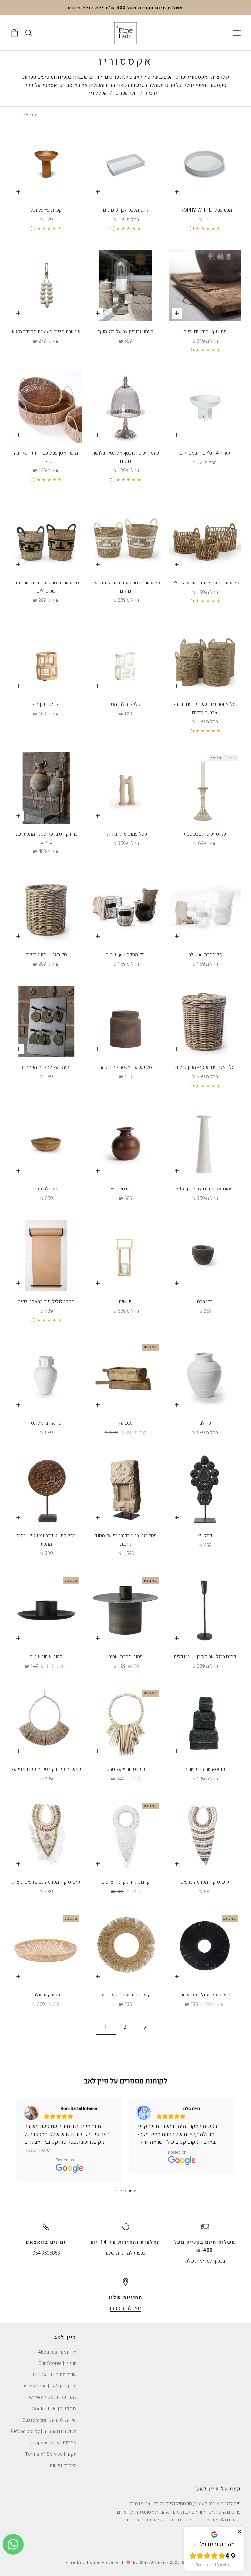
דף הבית (153, 93)
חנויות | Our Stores (57, 2355)
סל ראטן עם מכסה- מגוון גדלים (205, 1067)
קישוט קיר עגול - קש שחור (205, 1995)
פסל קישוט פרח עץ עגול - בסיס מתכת (46, 1540)
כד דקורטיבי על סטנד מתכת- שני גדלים (46, 838)
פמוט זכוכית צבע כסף (205, 834)
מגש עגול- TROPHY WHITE (205, 210)
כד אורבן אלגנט (46, 1423)
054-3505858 (46, 2245)
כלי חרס (205, 1302)
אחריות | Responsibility (53, 2435)
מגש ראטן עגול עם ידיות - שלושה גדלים (46, 457)
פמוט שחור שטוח (46, 1657)
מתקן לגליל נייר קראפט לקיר (46, 1302)
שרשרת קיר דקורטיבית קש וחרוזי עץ (46, 1769)
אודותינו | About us (57, 2344)
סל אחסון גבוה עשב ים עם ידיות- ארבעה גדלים (205, 708)
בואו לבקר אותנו (125, 2301)
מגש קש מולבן (46, 1995)
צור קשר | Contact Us (54, 2401)
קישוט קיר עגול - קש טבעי (125, 1995)
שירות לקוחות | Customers (49, 2412)
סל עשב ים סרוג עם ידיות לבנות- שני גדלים (125, 587)
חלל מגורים (126, 93)
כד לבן (205, 1423)
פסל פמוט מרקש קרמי (125, 834)
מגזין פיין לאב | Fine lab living (48, 2378)
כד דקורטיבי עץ (126, 1189)
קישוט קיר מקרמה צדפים (205, 1882)
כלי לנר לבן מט (126, 704)
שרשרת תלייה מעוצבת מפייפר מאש (46, 332)
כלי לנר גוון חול (46, 704)
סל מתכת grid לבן (205, 955)
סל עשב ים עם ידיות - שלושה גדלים (205, 583)
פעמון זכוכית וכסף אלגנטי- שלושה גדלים (126, 457)
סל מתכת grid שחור (125, 955)
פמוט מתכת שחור (126, 1657)
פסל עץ (205, 1536)
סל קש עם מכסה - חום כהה (126, 1067)
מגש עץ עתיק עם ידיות (205, 332)
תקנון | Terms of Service (51, 2446)
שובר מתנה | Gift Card (55, 2367)
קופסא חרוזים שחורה (205, 1769)
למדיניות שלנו (199, 2253)
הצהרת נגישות (63, 2458)
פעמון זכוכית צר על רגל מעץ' (126, 332)
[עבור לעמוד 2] (145, 2027)
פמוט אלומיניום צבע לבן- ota (205, 1189)
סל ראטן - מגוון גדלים (46, 955)
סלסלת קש (46, 1189)
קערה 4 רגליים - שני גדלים (205, 453)
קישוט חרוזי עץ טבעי (125, 1769)
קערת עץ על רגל (46, 210)
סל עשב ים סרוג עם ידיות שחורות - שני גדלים (46, 587)
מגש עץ (125, 1423)
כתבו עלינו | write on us (53, 2389)
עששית (126, 1302)
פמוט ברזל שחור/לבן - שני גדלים (205, 1657)
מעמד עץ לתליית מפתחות (46, 1067)
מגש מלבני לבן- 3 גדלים (126, 210)
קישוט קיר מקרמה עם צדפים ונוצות (46, 1882)
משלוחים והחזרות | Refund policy (43, 2423)
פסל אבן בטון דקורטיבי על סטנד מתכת (126, 1540)
